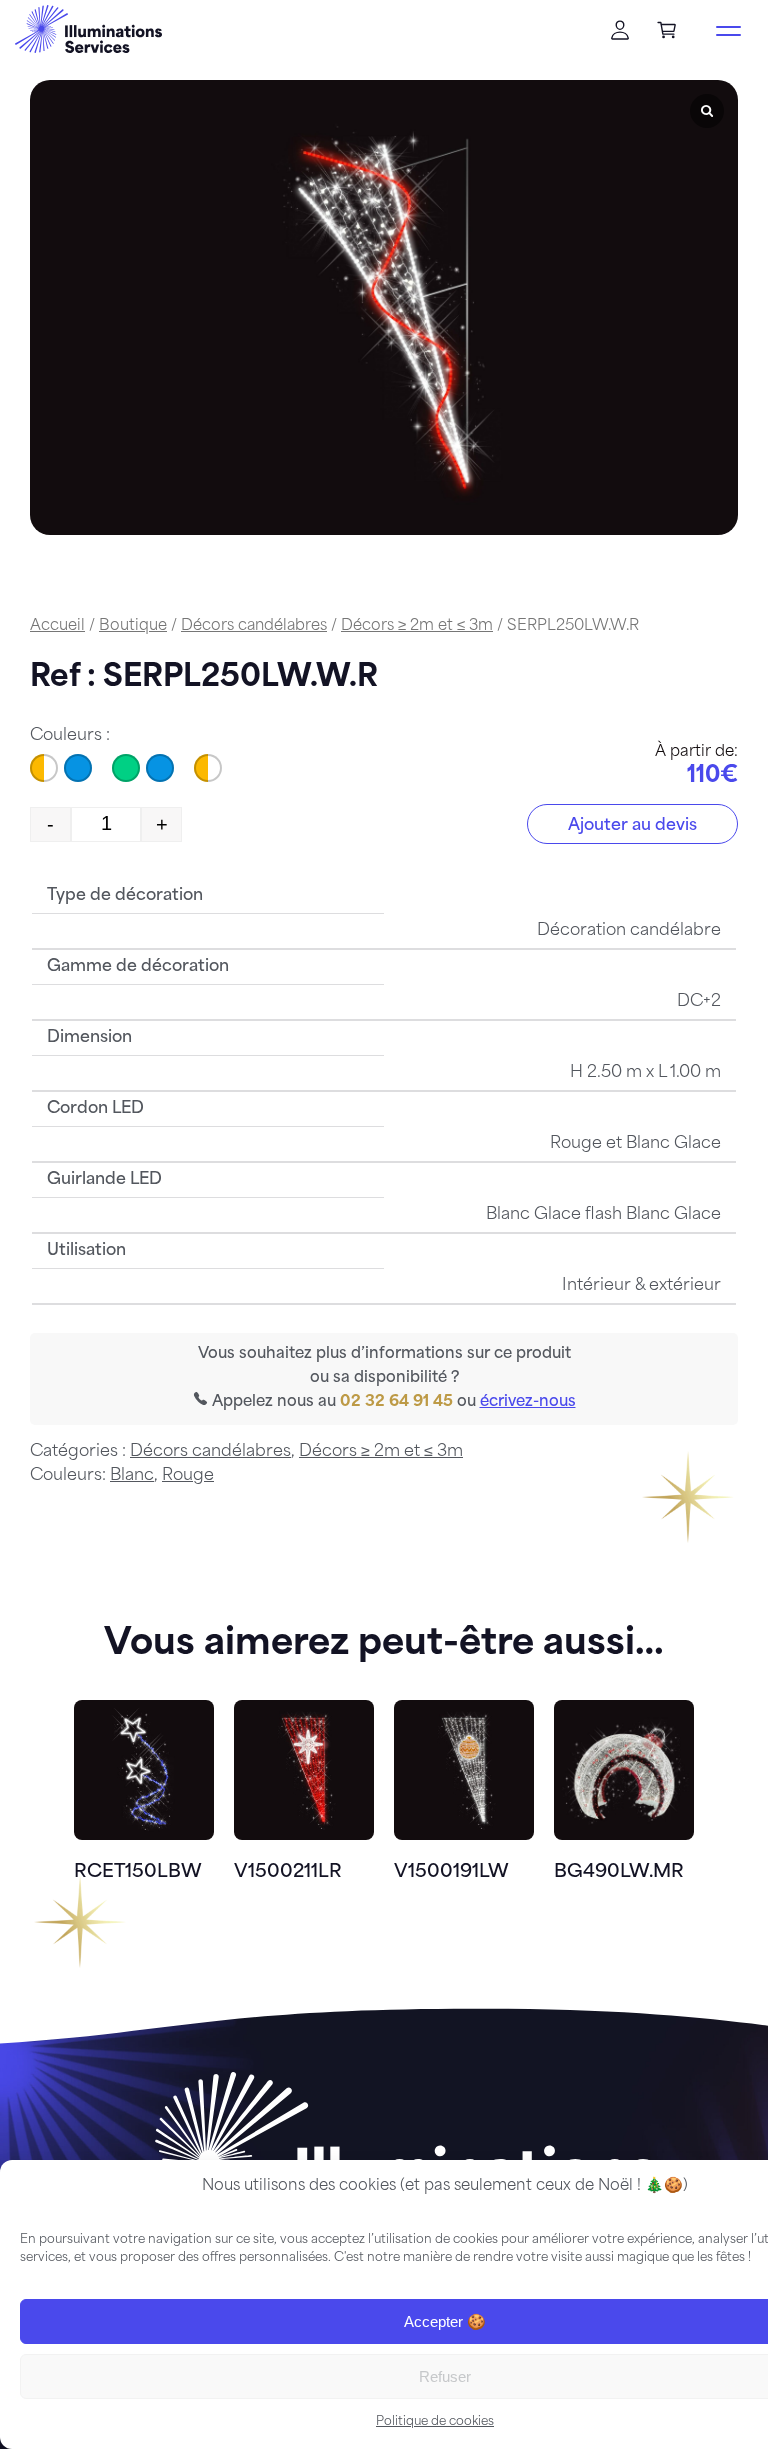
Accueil (57, 626)
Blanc (132, 1476)
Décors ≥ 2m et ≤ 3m (417, 626)
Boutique (133, 626)
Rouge (188, 1476)
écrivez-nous (528, 1402)
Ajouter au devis (632, 826)
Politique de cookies (435, 2422)
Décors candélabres (254, 626)
